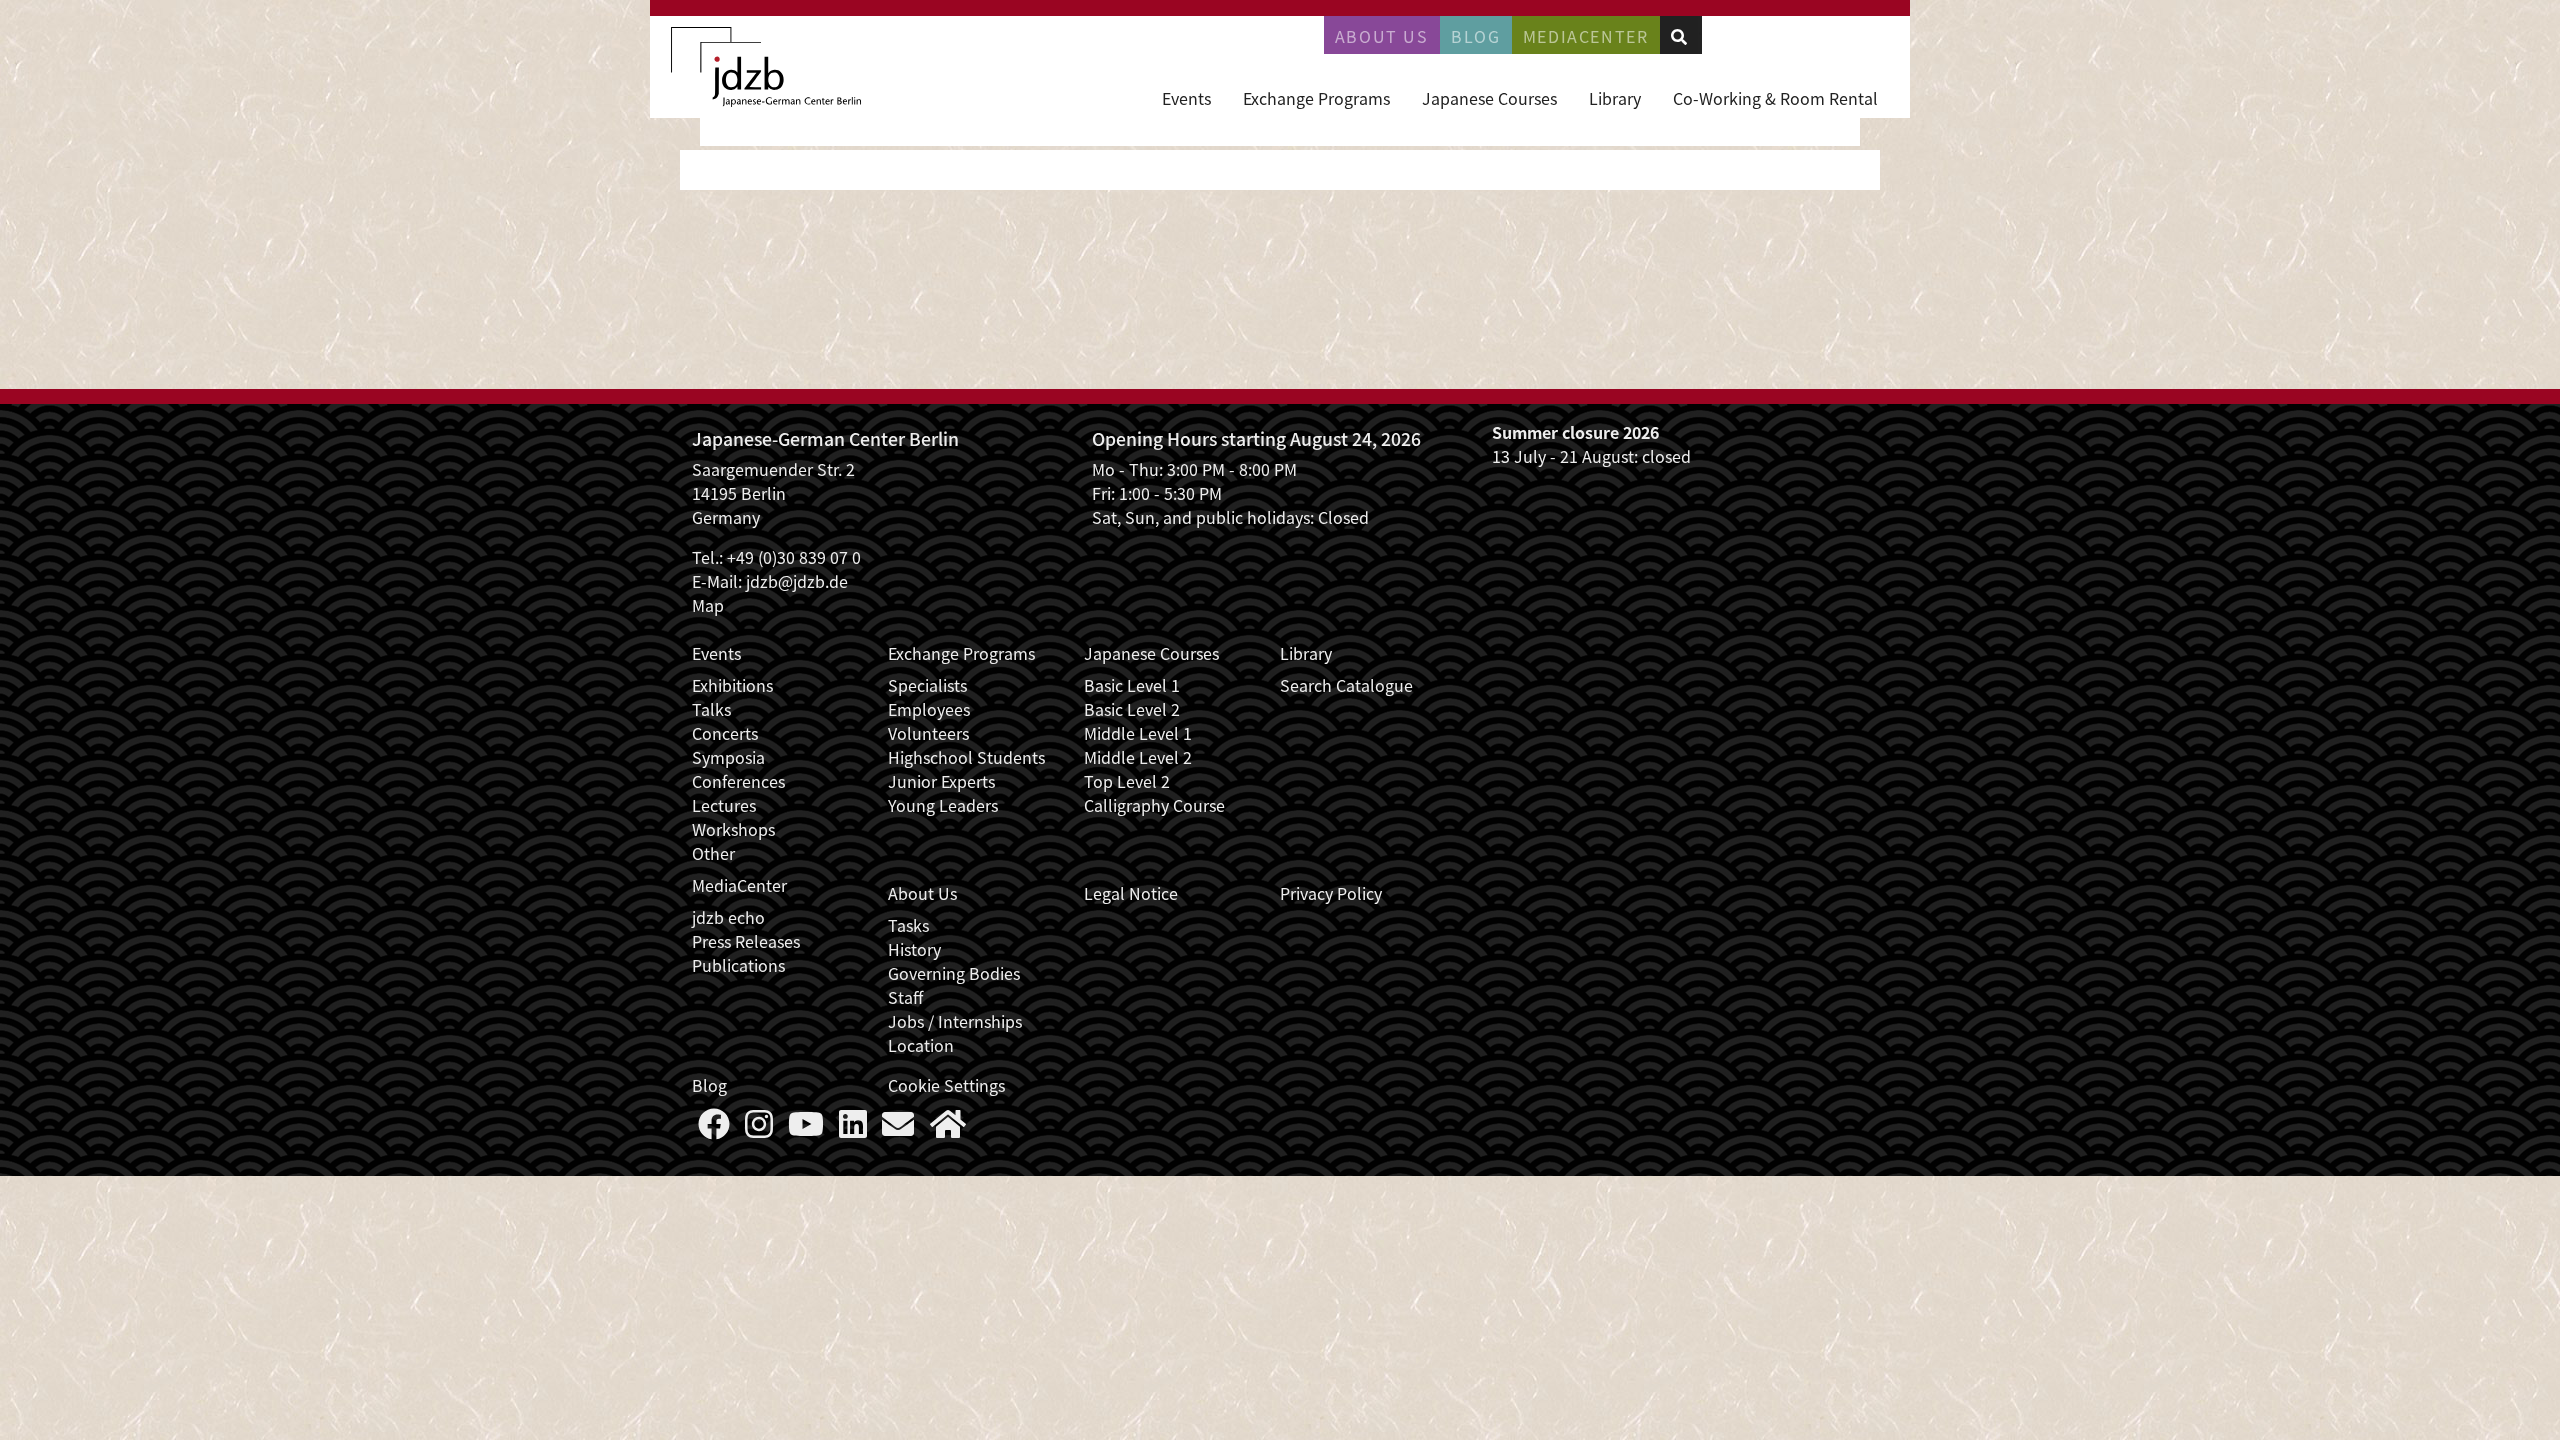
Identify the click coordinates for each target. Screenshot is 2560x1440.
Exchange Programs (1316, 98)
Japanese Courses (1489, 98)
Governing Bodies (954, 973)
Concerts (725, 733)
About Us (1382, 36)
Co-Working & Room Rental (1775, 98)
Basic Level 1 (1132, 685)
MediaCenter (739, 885)
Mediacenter (1586, 36)
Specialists (927, 685)
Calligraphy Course (1154, 805)
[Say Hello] (898, 1129)
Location (921, 1045)
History (914, 949)
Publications (738, 965)
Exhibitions (732, 685)
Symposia (728, 757)
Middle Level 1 (1138, 733)
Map (708, 605)
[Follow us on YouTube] (806, 1129)
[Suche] (1679, 36)
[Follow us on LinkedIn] (853, 1129)
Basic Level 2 (1132, 709)
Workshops (733, 829)
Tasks (908, 925)
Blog (1475, 36)
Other (713, 853)
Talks (711, 709)
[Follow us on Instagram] (759, 1129)
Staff (905, 997)
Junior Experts (941, 781)
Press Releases (746, 941)
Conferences (738, 781)
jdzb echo (728, 917)
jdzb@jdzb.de (797, 581)
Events (1186, 98)
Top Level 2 (1127, 781)
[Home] (766, 67)
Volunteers (928, 733)
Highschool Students (966, 757)
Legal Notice (1131, 893)
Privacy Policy (1331, 893)
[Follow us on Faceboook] (714, 1129)
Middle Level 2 (1138, 757)
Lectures (724, 805)
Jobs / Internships (955, 1021)
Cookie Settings (946, 1085)
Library (1615, 98)
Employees (929, 709)
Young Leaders (943, 805)
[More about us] (948, 1129)
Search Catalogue (1346, 685)
